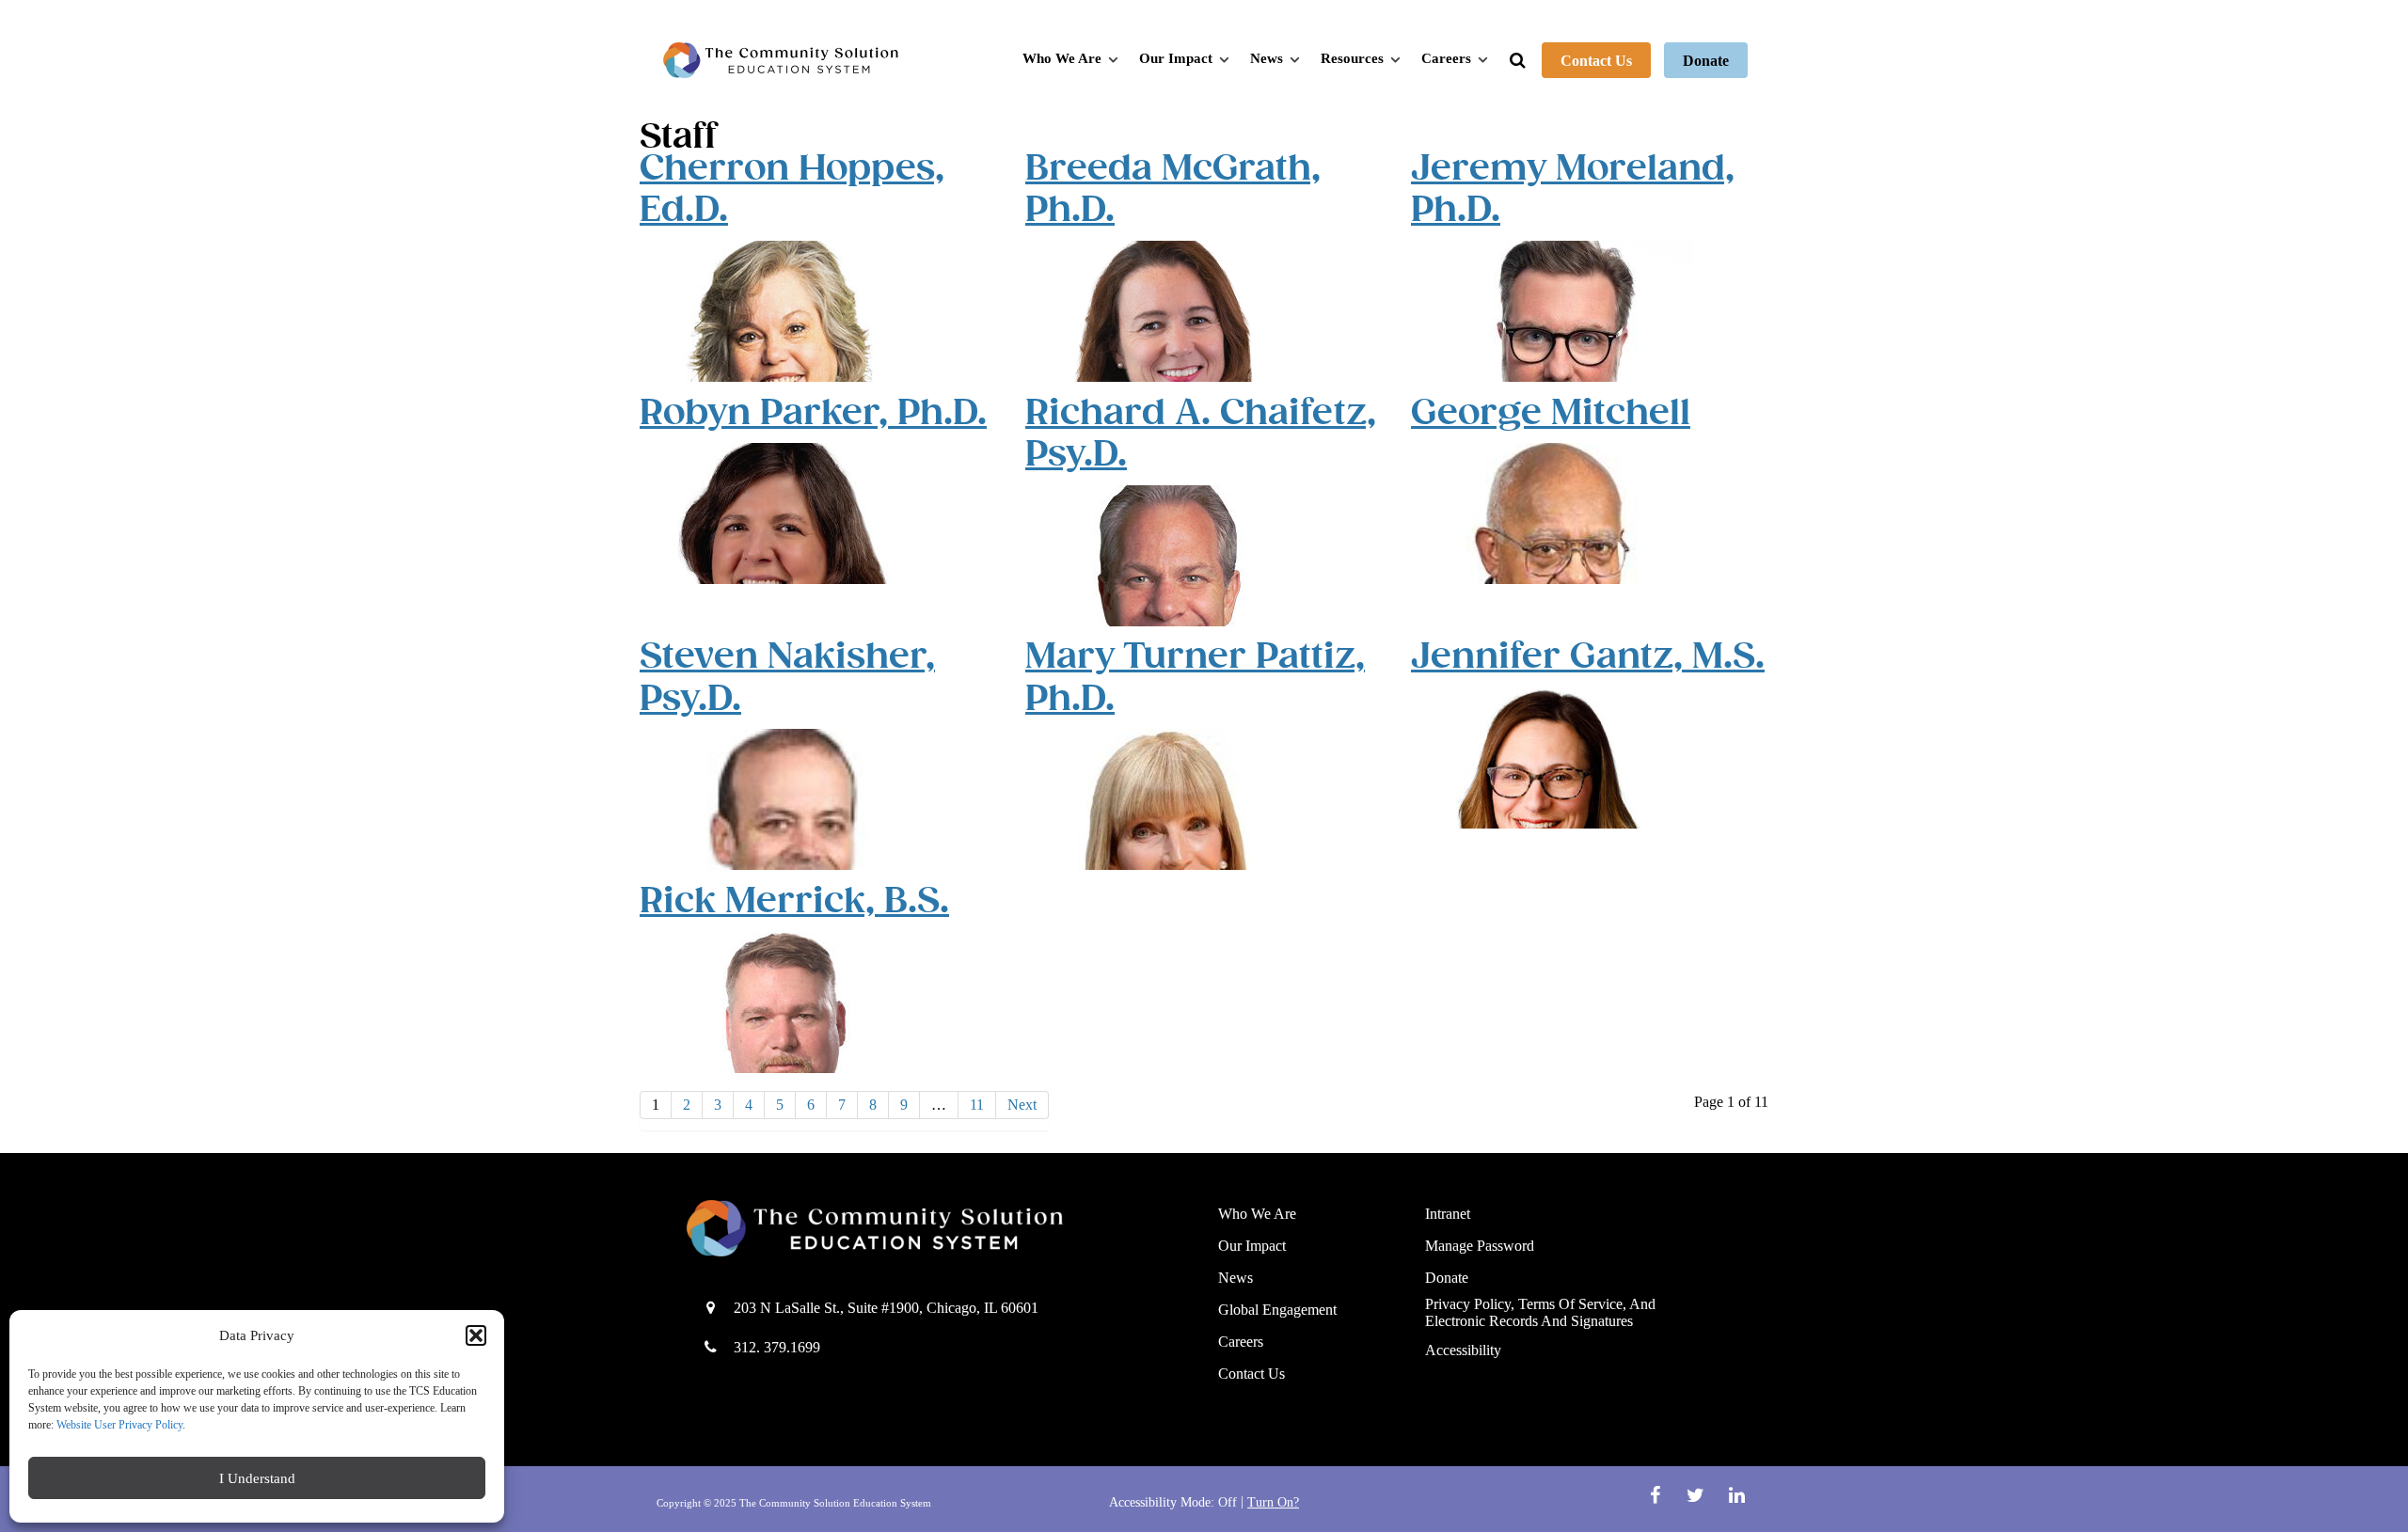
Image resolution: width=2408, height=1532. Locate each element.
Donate (1706, 61)
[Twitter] (1698, 1495)
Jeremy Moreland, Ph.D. (1573, 189)
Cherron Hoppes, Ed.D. (792, 189)
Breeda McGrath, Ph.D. (1173, 189)
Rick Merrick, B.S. (794, 900)
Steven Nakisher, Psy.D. (787, 677)
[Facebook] (1657, 1495)
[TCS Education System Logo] (781, 60)
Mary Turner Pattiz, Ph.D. (1195, 677)
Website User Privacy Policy (119, 1425)
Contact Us (1596, 61)
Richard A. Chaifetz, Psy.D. (1201, 433)
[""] (938, 1228)
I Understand (257, 1478)
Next (1022, 1105)
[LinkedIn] (1736, 1495)
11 (977, 1105)
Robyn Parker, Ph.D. (813, 412)
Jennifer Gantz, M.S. (1588, 656)
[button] (476, 1335)
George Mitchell (1551, 412)
